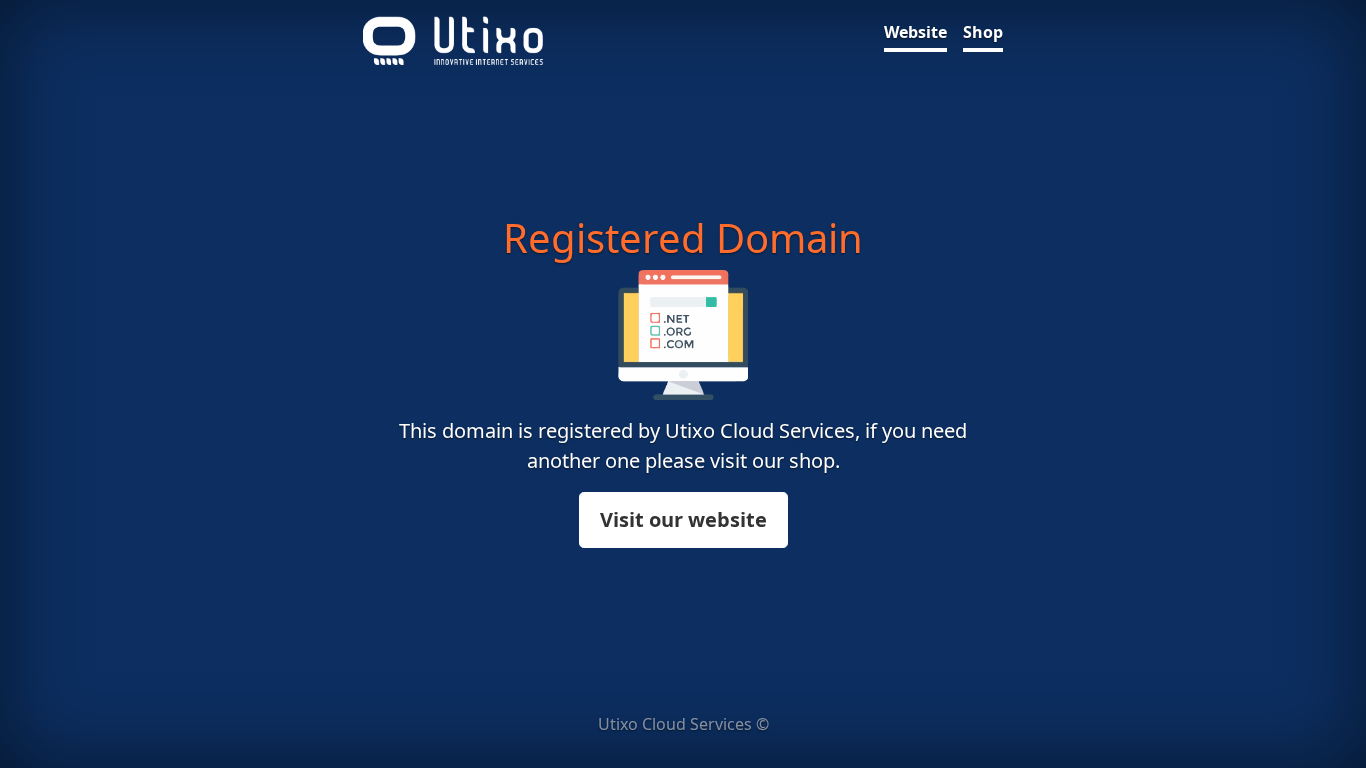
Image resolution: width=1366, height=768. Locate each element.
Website (915, 32)
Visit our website (683, 519)
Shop (983, 32)
